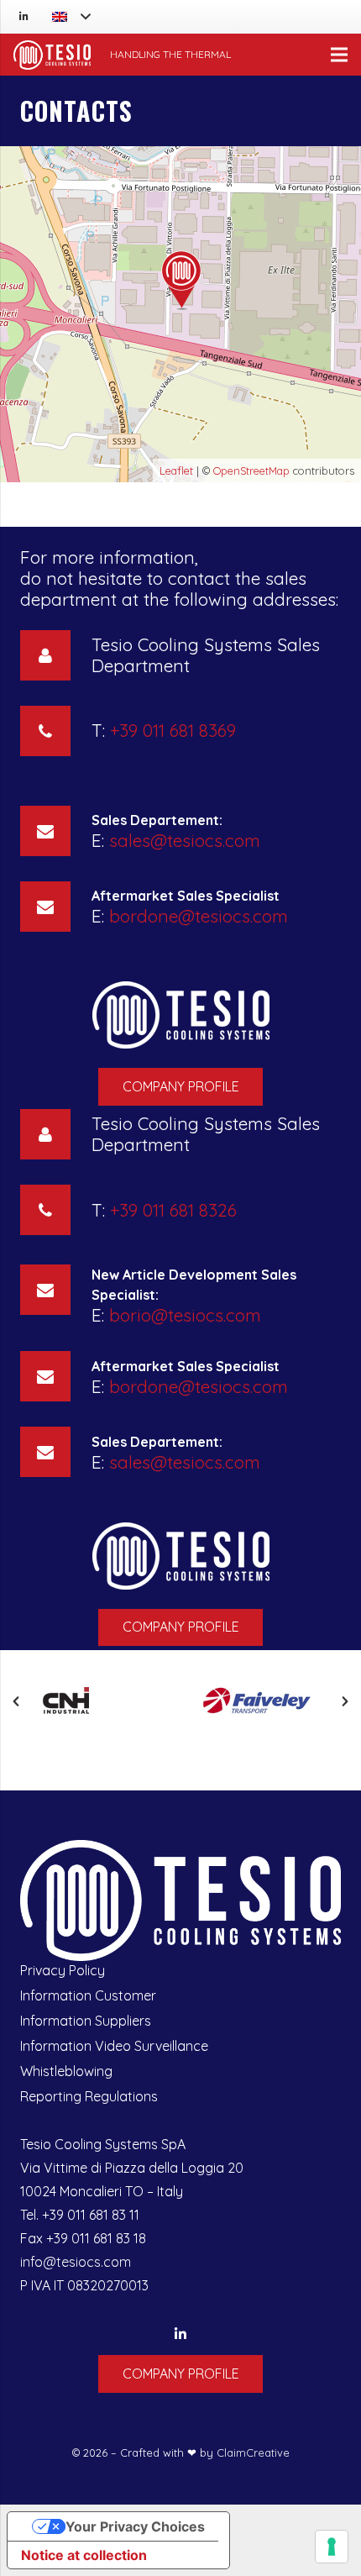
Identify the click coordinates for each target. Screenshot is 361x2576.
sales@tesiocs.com (185, 840)
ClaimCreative (253, 2452)
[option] (100, 1702)
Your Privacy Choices (135, 2526)
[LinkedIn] (24, 17)
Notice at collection (84, 2555)
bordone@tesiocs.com (199, 916)
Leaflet (176, 471)
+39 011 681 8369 (173, 730)
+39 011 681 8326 (173, 1210)
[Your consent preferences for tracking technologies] (332, 2547)
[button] (16, 1701)
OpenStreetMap (251, 471)
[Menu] (339, 55)
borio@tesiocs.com (185, 1315)
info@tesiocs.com (76, 2262)
